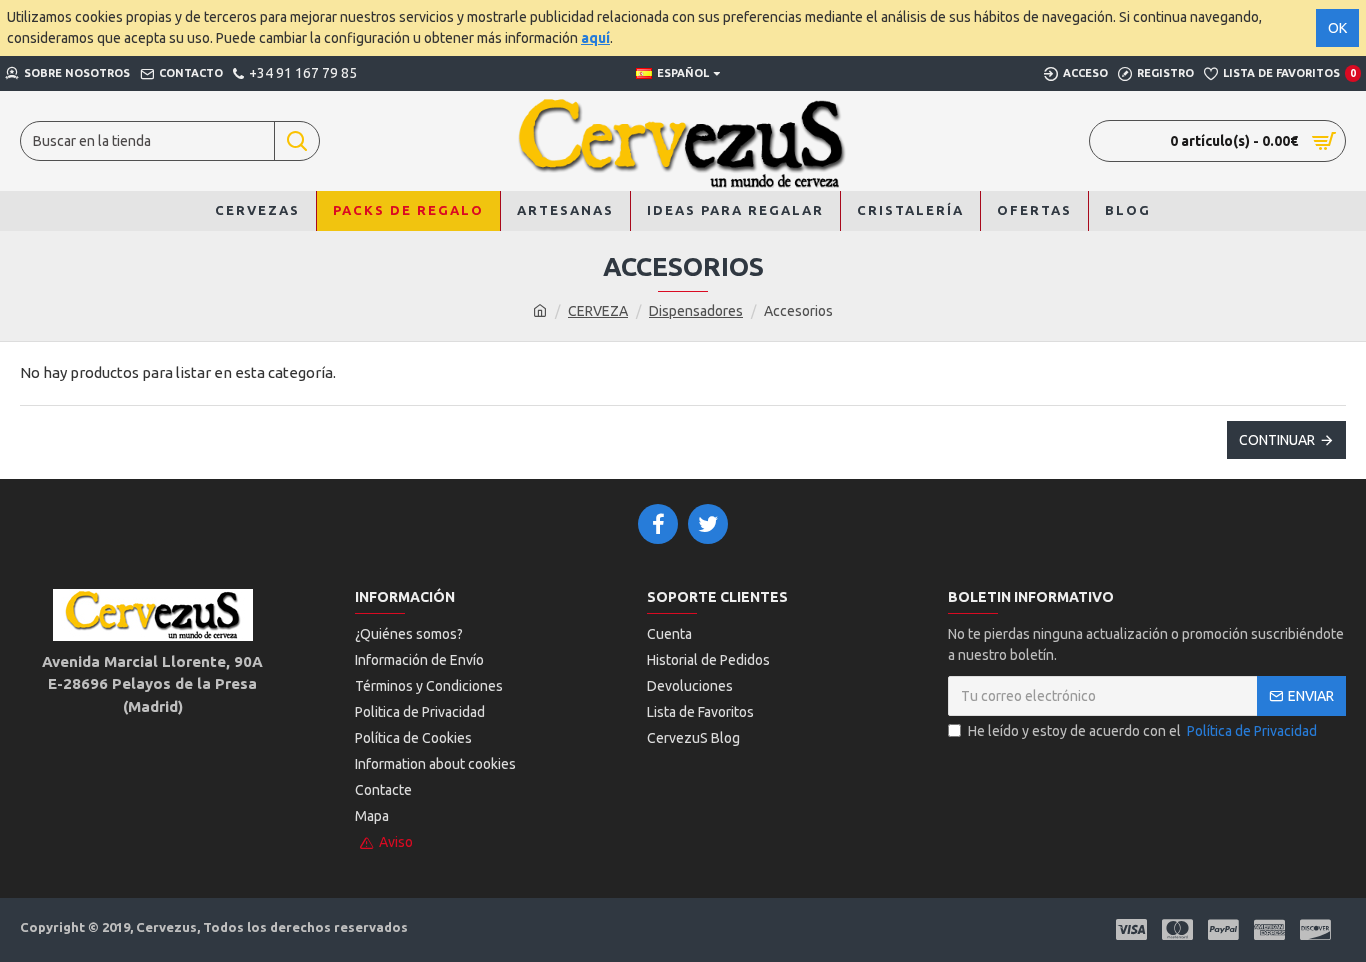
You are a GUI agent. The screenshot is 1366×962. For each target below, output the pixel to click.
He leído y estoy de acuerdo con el (1142, 731)
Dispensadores (696, 311)
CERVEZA (598, 311)
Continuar (1277, 440)
